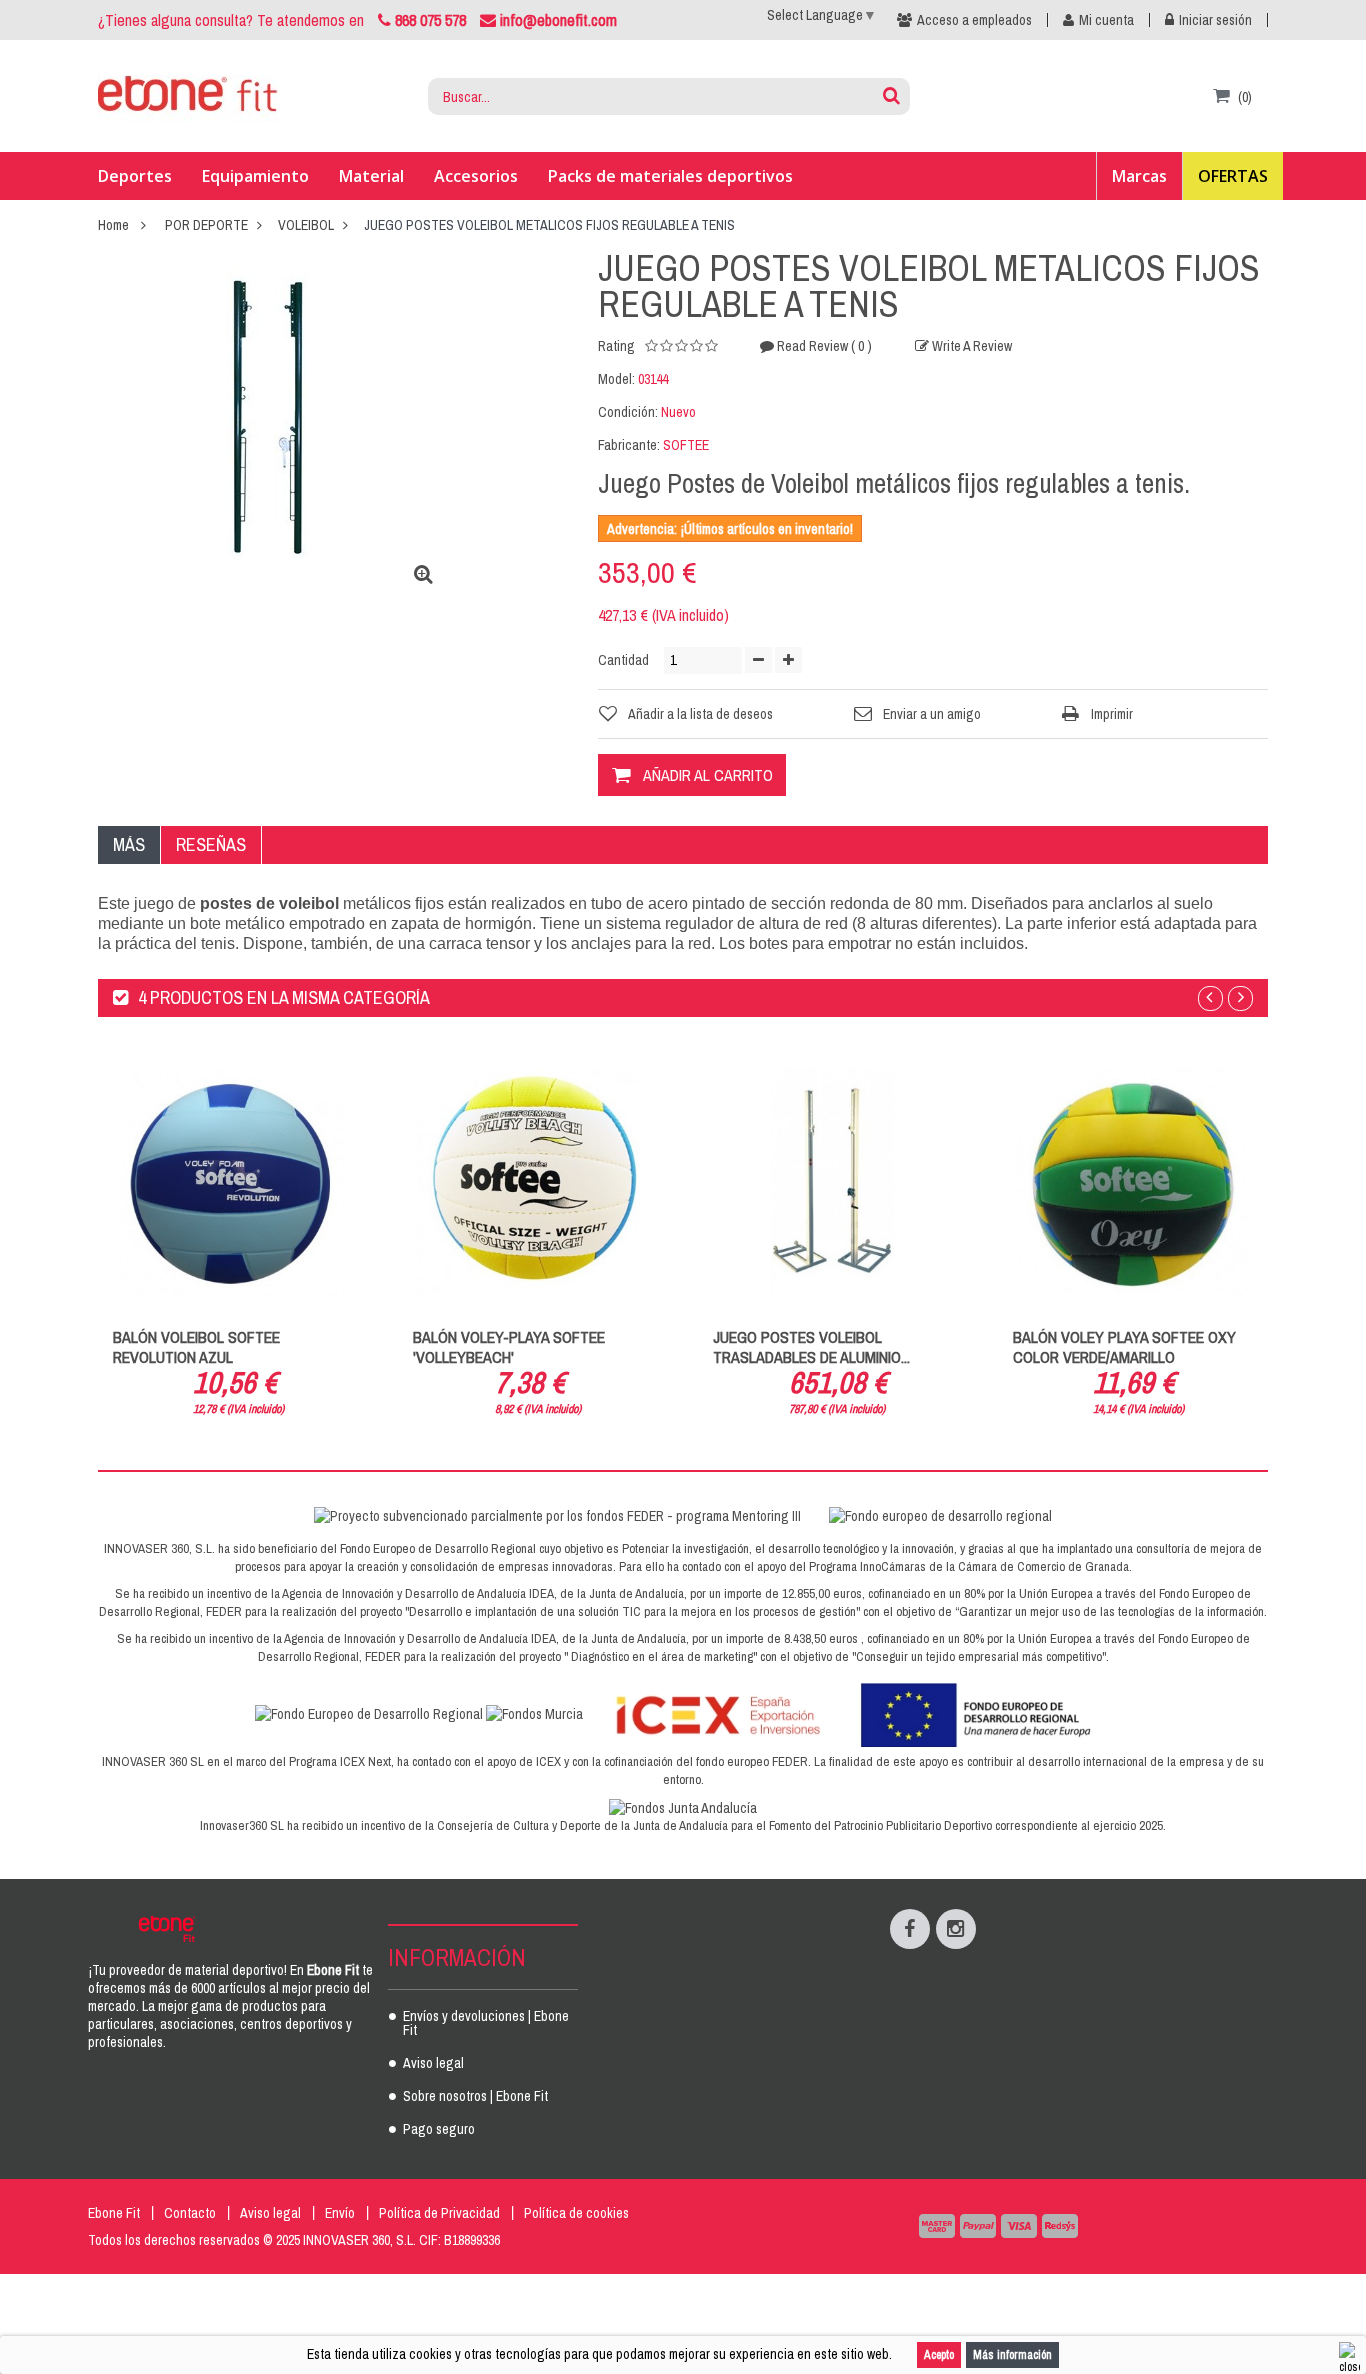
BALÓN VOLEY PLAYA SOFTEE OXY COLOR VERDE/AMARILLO (1124, 1347)
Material (371, 176)
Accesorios (476, 176)
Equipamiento (255, 176)
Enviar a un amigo (932, 714)
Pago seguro (439, 2130)
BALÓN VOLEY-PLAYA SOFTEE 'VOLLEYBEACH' (509, 1347)
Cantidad (623, 660)
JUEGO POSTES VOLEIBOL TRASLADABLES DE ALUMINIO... (811, 1347)
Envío (340, 2213)
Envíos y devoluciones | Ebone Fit (486, 2024)
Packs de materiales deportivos (670, 176)
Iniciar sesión (1215, 20)
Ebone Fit (114, 2213)
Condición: (628, 412)
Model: (616, 379)
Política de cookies (576, 2213)
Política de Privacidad (439, 2213)
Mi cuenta (1106, 20)
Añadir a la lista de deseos (700, 714)
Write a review (970, 346)
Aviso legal (433, 2064)
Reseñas (211, 844)
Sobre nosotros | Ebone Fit (475, 2097)
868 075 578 (430, 20)
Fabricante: (629, 445)
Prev (1210, 998)
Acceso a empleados (974, 20)
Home (113, 225)
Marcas (1139, 176)
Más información (1012, 2355)
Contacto (190, 2213)
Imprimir (1112, 714)
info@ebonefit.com (556, 20)
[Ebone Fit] (188, 97)
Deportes (135, 176)
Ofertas (1233, 176)
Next (1240, 998)
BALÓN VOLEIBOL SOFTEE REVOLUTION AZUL (196, 1347)
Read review (823, 346)
